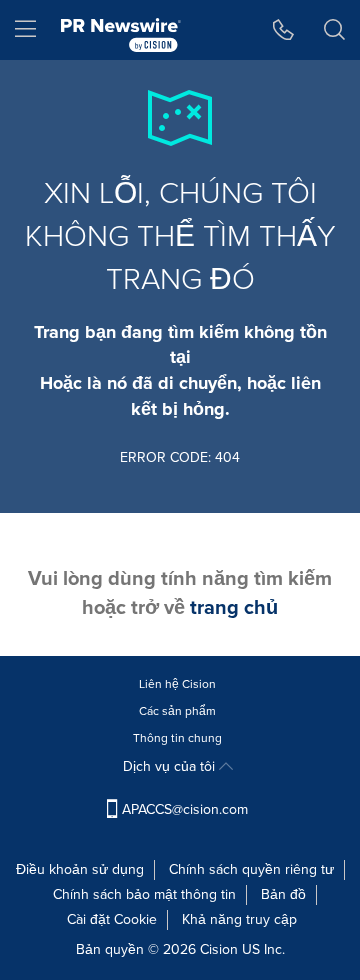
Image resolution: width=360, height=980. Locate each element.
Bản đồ (283, 894)
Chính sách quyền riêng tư (251, 869)
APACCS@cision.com (185, 809)
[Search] (334, 30)
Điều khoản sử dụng (80, 869)
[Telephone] (283, 30)
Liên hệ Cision (177, 684)
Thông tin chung (177, 738)
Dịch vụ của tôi (171, 766)
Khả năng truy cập (239, 919)
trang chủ (234, 607)
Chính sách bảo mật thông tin (144, 894)
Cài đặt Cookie (112, 919)
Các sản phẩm (177, 711)
